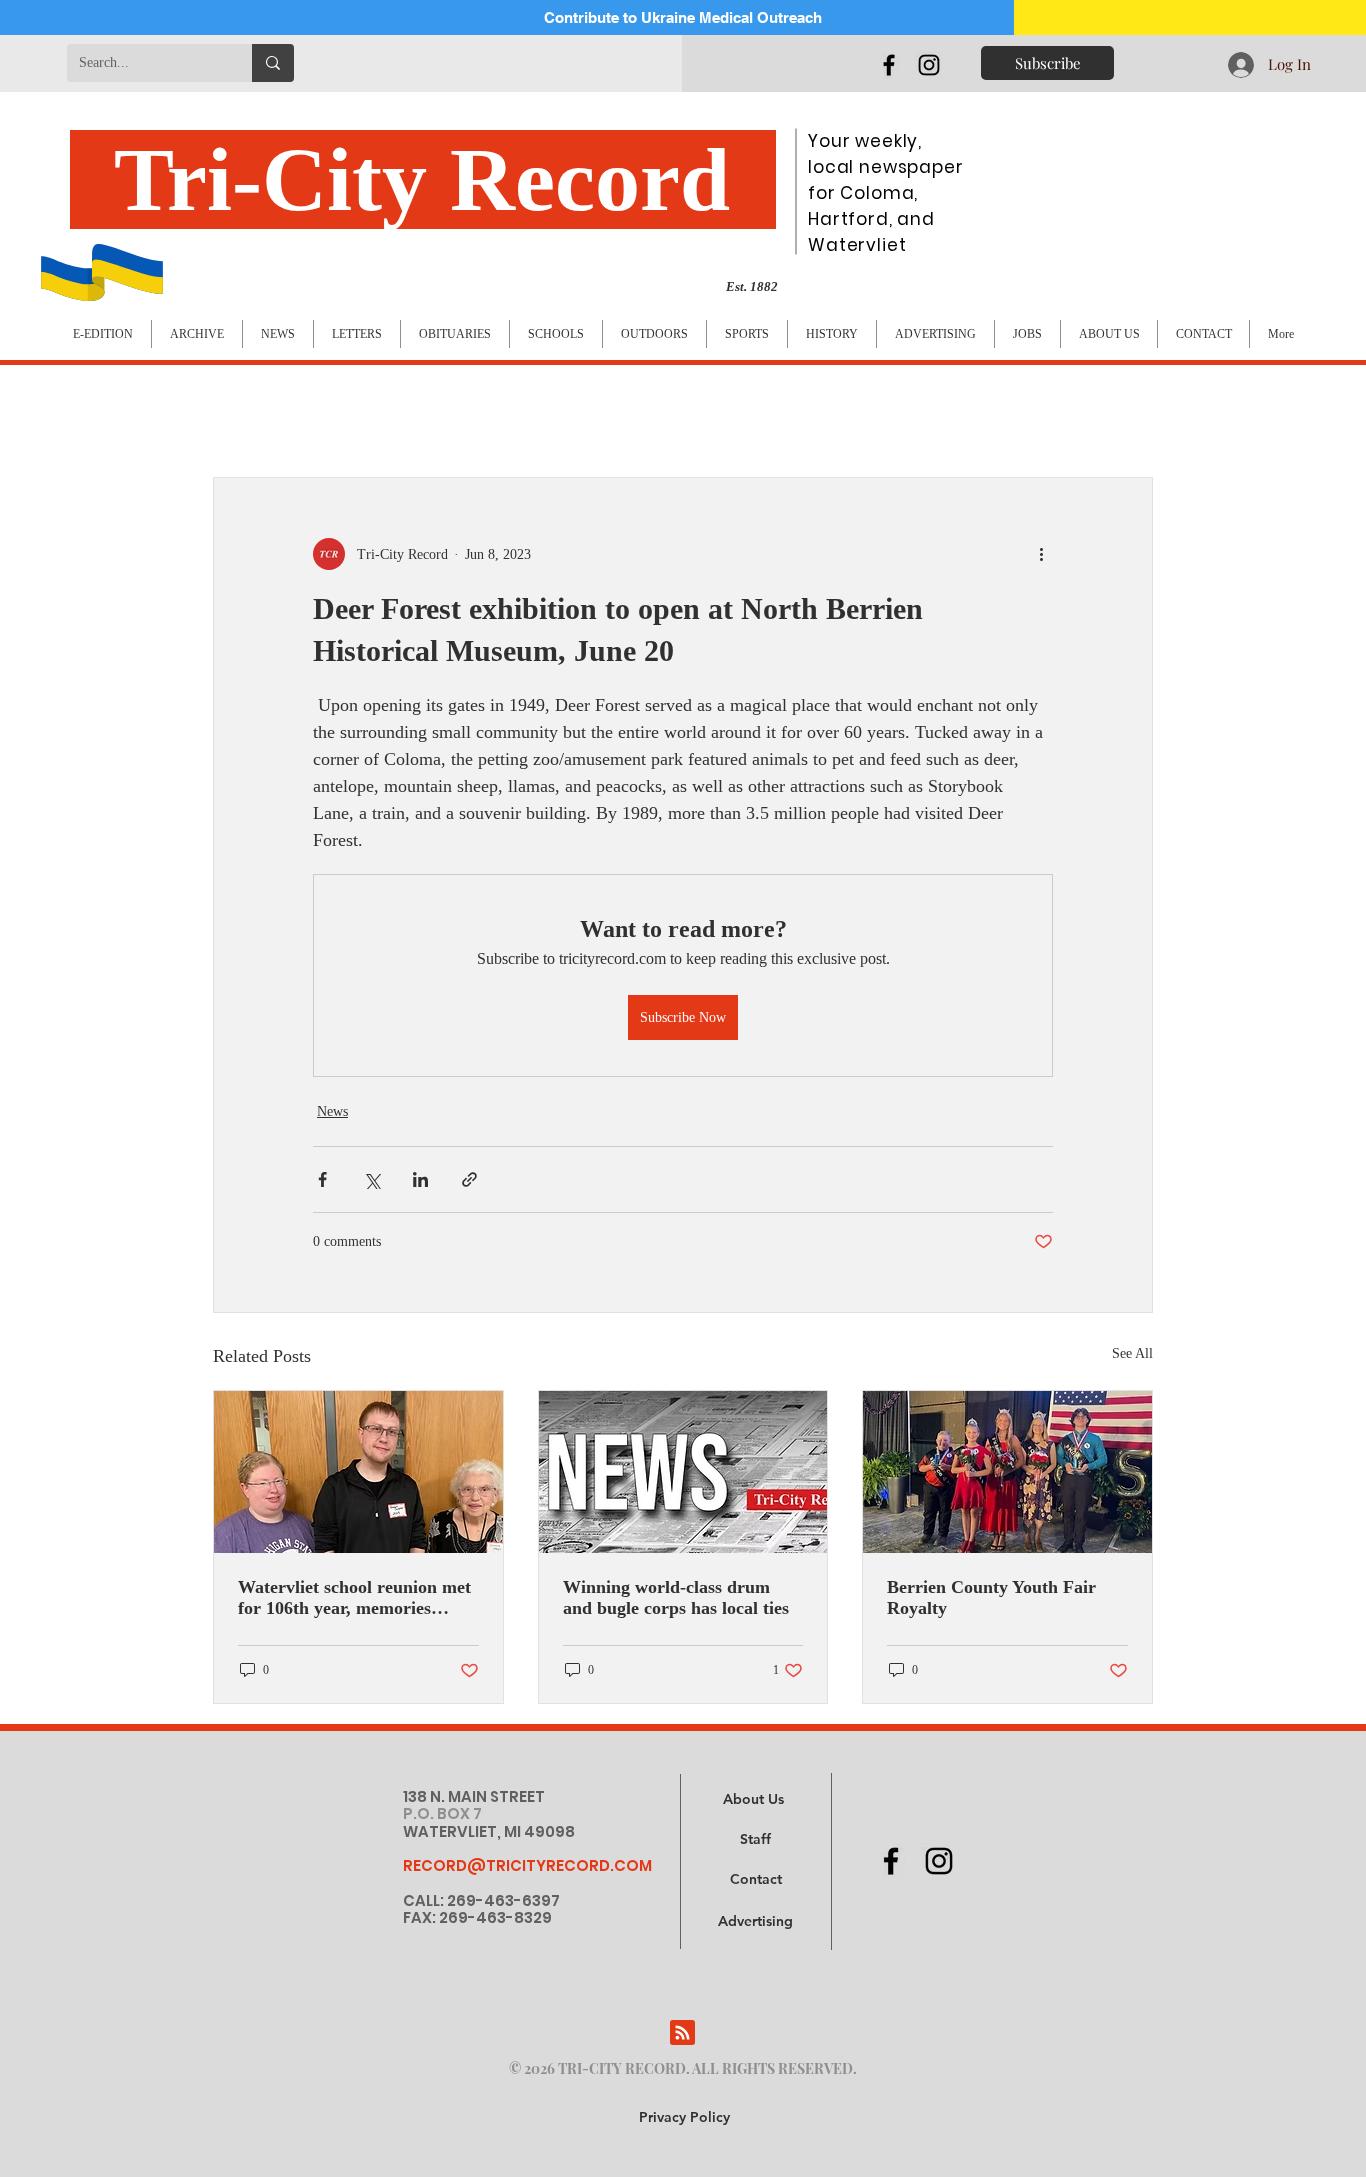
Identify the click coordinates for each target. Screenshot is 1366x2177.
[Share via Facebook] (322, 1179)
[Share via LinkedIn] (420, 1179)
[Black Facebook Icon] (889, 65)
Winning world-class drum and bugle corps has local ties (676, 1597)
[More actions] (1041, 554)
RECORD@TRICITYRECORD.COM (527, 1865)
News (332, 1111)
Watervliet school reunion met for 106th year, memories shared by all (354, 1598)
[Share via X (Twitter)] (371, 1179)
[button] (755, 1922)
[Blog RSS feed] (682, 2033)
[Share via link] (469, 1179)
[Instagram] (929, 65)
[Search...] (273, 63)
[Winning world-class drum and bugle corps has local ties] (683, 1472)
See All (1132, 1353)
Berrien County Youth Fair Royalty (991, 1597)
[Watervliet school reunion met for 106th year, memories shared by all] (358, 1472)
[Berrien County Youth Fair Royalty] (1007, 1472)
